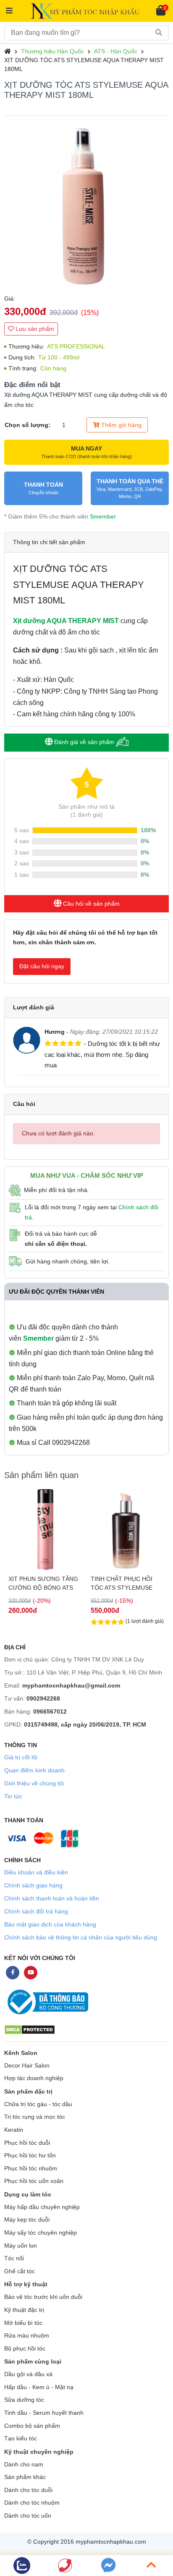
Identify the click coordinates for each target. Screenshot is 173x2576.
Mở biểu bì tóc (23, 2323)
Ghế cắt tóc (20, 2271)
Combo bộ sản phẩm (32, 2426)
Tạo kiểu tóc (21, 2438)
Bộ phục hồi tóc (25, 2349)
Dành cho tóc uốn (28, 2516)
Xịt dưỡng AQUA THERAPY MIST (66, 621)
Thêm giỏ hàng (121, 425)
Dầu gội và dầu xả (28, 2374)
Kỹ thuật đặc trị (24, 2310)
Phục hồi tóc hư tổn (30, 2155)
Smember (103, 516)
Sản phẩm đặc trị (28, 2091)
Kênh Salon (21, 2053)
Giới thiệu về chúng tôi (34, 1783)
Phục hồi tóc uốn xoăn (34, 2181)
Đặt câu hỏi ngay (42, 966)
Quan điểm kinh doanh (34, 1770)
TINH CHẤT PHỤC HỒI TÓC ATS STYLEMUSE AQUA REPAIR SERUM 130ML (122, 1583)
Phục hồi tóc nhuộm (31, 2169)
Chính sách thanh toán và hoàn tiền (52, 1898)
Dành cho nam (24, 2465)
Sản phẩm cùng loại (33, 2361)
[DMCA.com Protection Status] (30, 2029)
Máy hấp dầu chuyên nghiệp (42, 2207)
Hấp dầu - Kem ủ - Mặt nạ (39, 2387)
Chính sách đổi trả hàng (36, 1911)
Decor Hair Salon (27, 2066)
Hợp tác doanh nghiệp (34, 2078)
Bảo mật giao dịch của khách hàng (50, 1924)
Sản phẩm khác (25, 2477)
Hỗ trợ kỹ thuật (26, 2284)
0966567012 (50, 1711)
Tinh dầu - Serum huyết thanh (44, 2413)
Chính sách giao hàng (33, 1885)
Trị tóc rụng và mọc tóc (35, 2117)
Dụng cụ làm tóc (28, 2194)
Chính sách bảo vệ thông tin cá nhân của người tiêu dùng (81, 1937)
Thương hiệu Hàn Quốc (52, 51)
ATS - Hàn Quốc (116, 51)
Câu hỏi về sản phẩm (90, 904)
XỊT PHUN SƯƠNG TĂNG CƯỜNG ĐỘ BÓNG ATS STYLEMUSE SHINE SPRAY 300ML (43, 1583)
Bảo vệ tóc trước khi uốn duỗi (43, 2297)
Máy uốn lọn (21, 2246)
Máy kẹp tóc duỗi (27, 2220)
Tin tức (13, 1796)
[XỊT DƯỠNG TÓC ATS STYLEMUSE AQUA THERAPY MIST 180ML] (86, 205)
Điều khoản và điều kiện (36, 1872)
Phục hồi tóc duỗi (27, 2143)
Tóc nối (14, 2258)
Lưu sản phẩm (34, 329)
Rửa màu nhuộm (27, 2336)
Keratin (14, 2130)
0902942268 (43, 1698)
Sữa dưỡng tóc (24, 2400)
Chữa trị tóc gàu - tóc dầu (38, 2104)
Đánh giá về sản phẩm (84, 742)
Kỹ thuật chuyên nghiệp (39, 2452)
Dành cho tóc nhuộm (32, 2503)
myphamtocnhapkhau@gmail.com (71, 1685)
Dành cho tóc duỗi (28, 2490)
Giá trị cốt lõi (21, 1757)
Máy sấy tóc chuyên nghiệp (41, 2233)
